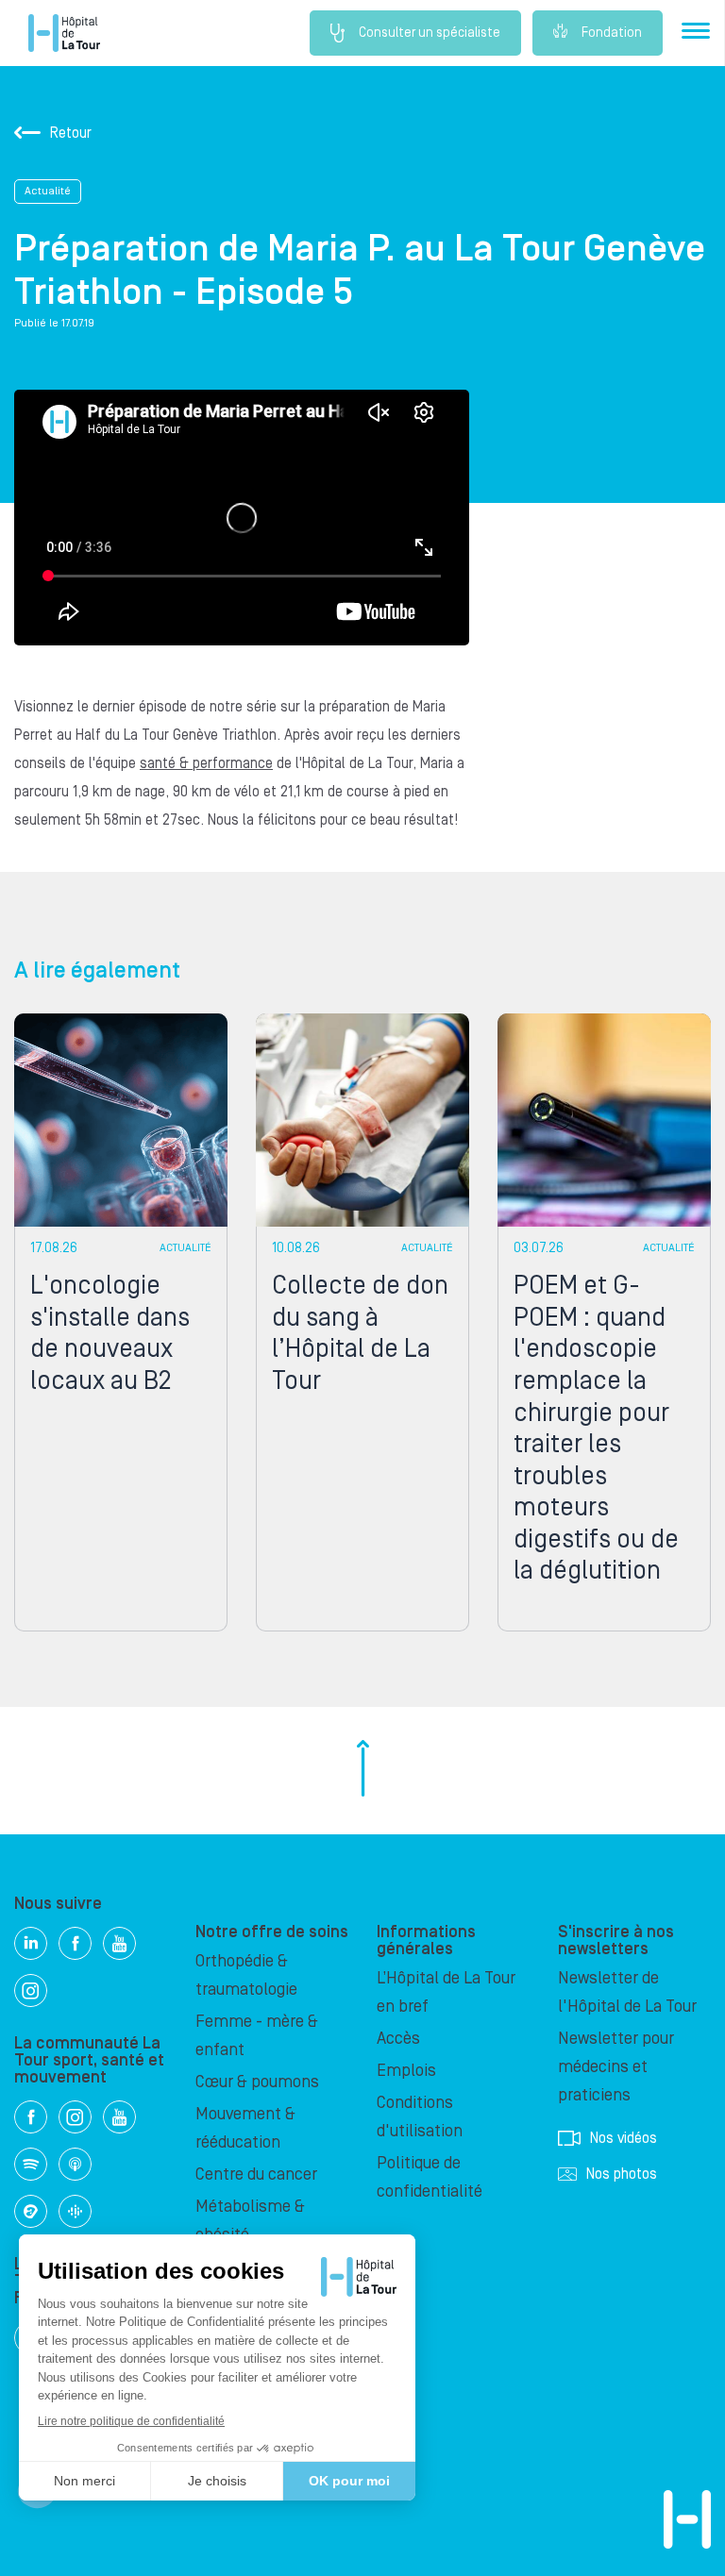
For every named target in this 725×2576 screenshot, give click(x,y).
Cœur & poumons (257, 2082)
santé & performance (206, 763)
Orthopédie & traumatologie (246, 1975)
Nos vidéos (624, 2138)
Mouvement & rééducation (245, 2128)
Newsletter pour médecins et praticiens (616, 2067)
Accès (398, 2039)
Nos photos (622, 2174)
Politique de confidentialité (430, 2177)
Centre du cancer (256, 2175)
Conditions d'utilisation (420, 2117)
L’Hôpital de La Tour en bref (446, 1992)
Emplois (406, 2071)
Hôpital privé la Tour (64, 33)
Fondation (612, 33)
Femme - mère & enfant (257, 2036)
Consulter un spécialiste (430, 33)
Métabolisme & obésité (250, 2221)
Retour (71, 133)
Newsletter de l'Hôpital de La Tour (627, 1992)
